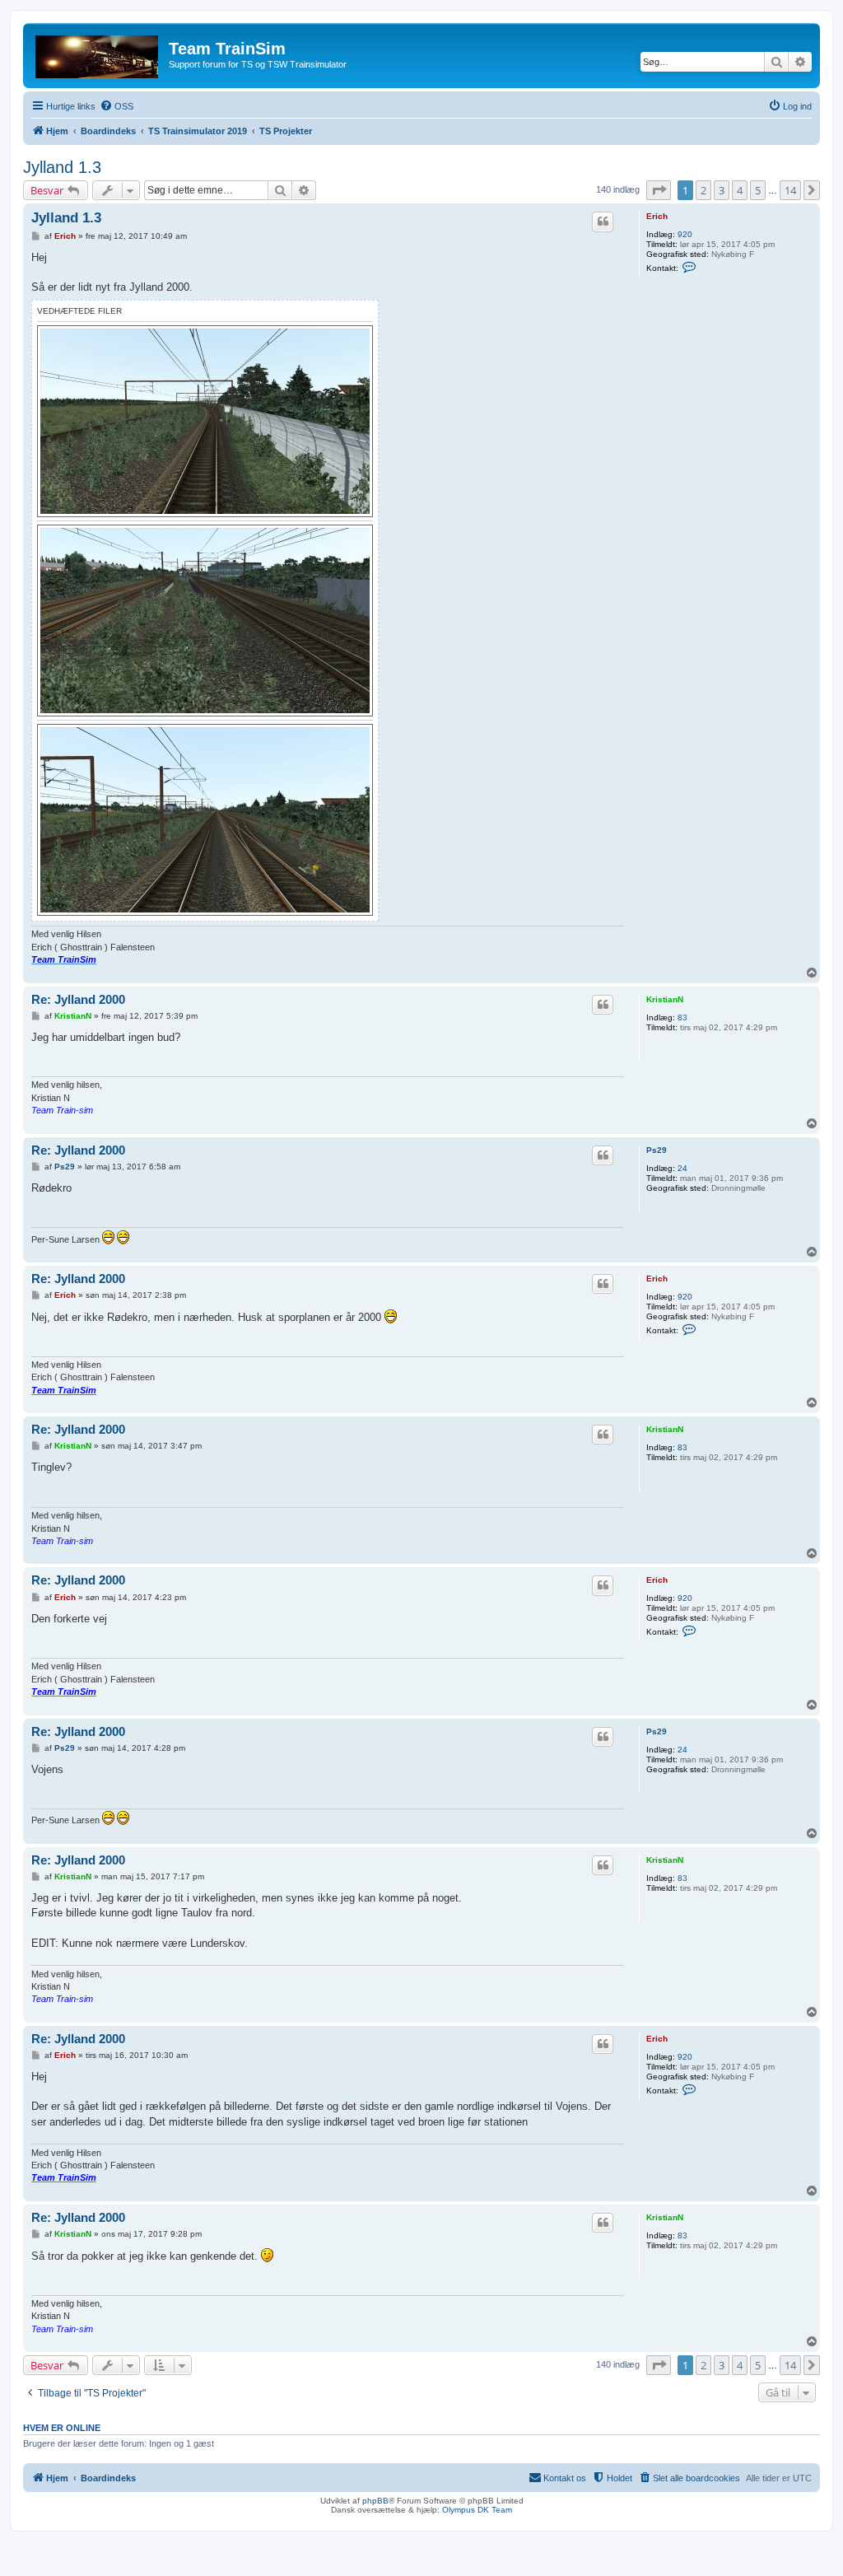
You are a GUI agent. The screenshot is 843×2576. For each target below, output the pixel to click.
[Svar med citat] (603, 222)
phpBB (375, 2501)
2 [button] (703, 190)
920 (685, 234)
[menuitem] (116, 106)
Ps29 (657, 1150)
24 (682, 1168)
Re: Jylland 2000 (78, 999)
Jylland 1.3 (62, 167)
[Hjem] (98, 54)
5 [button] (758, 190)
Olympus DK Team (477, 2510)
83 (682, 1017)
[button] (659, 190)
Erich (657, 216)
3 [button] (722, 190)
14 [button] (790, 190)
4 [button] (740, 190)
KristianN (665, 999)
